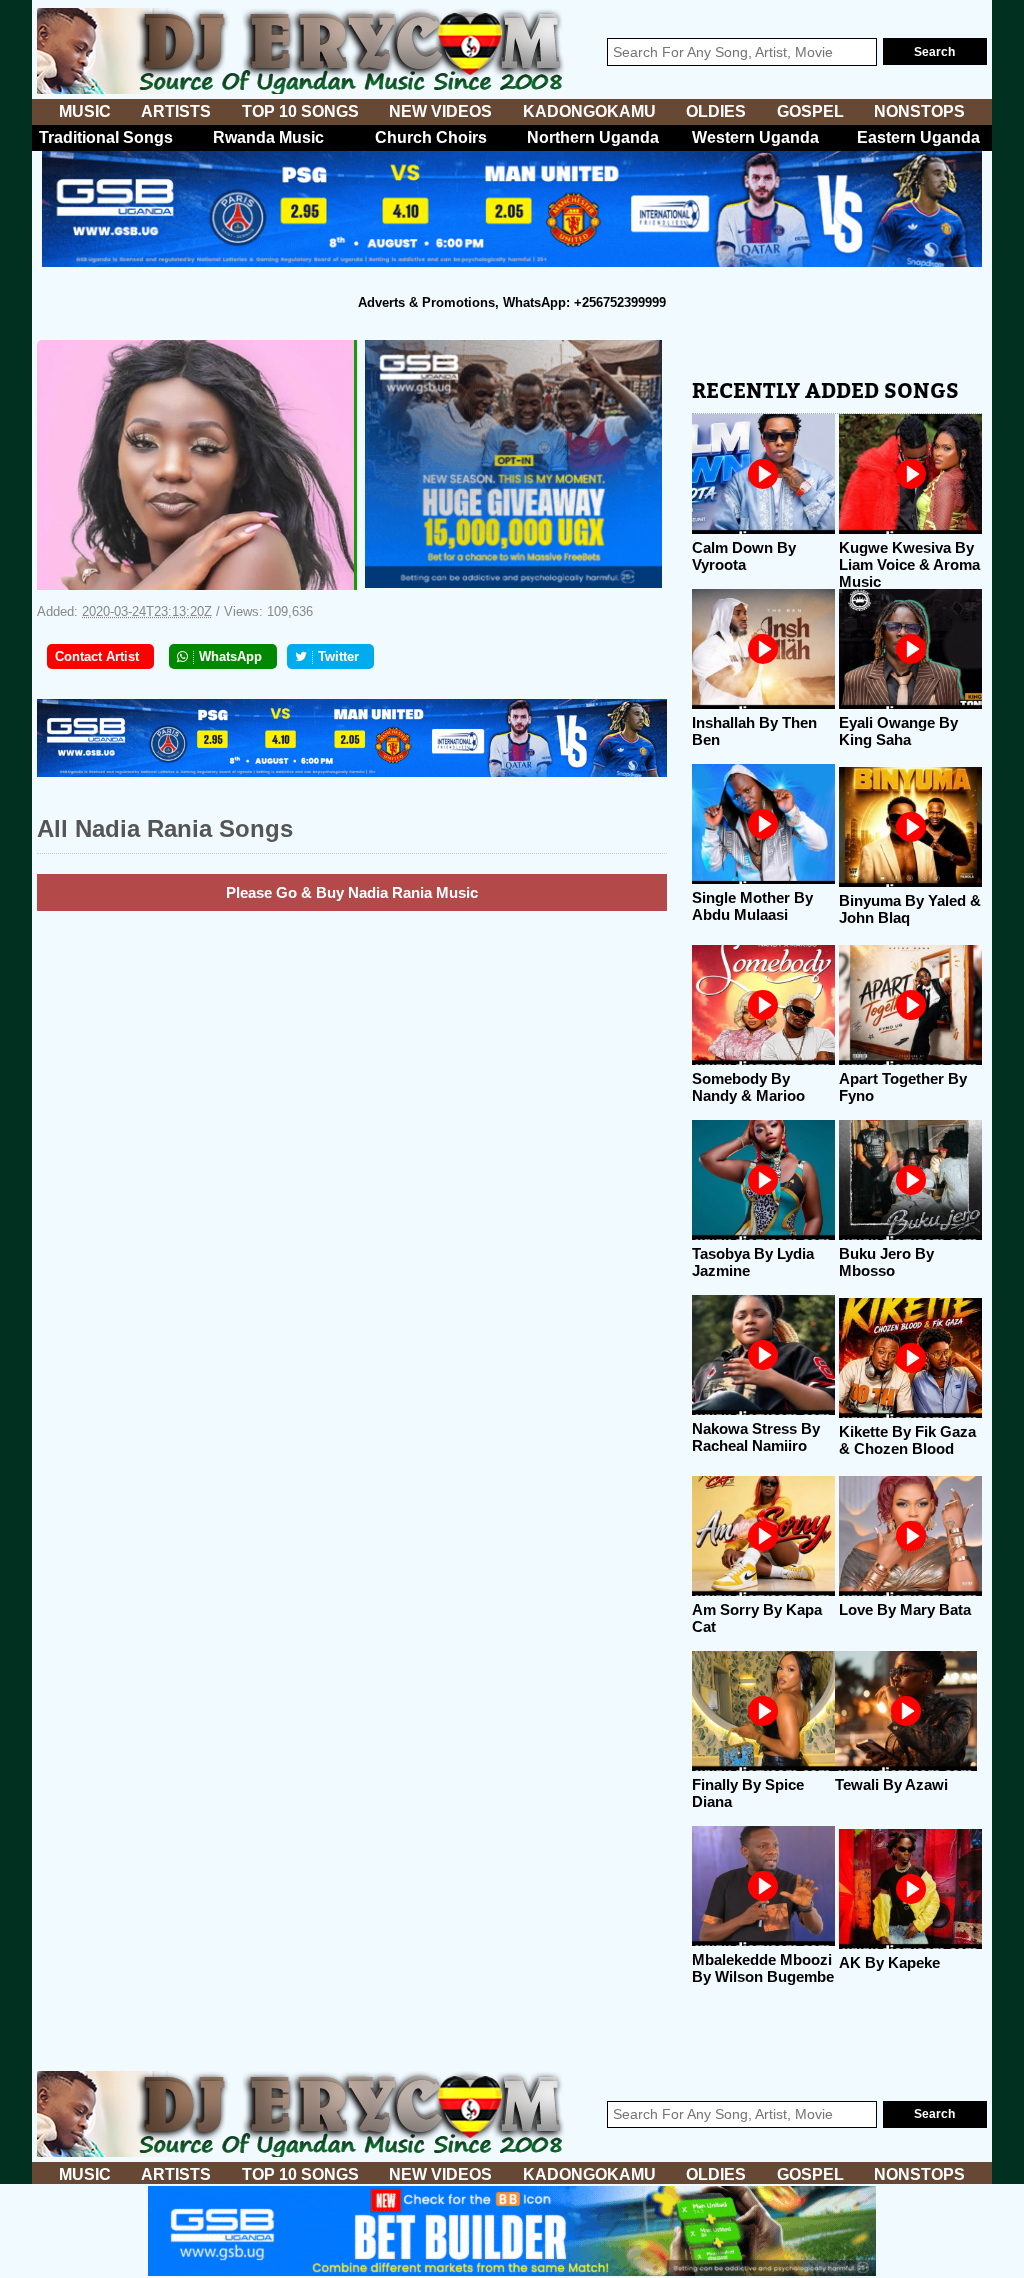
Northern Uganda (593, 137)
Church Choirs (431, 137)
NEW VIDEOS (440, 111)
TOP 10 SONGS (300, 111)
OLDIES (716, 111)
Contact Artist (97, 656)
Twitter (338, 656)
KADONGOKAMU (589, 111)
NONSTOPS (919, 111)
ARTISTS (176, 111)
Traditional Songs (106, 137)
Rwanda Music (268, 137)
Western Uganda (755, 137)
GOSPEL (810, 111)
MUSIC (85, 111)
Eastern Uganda (918, 137)
